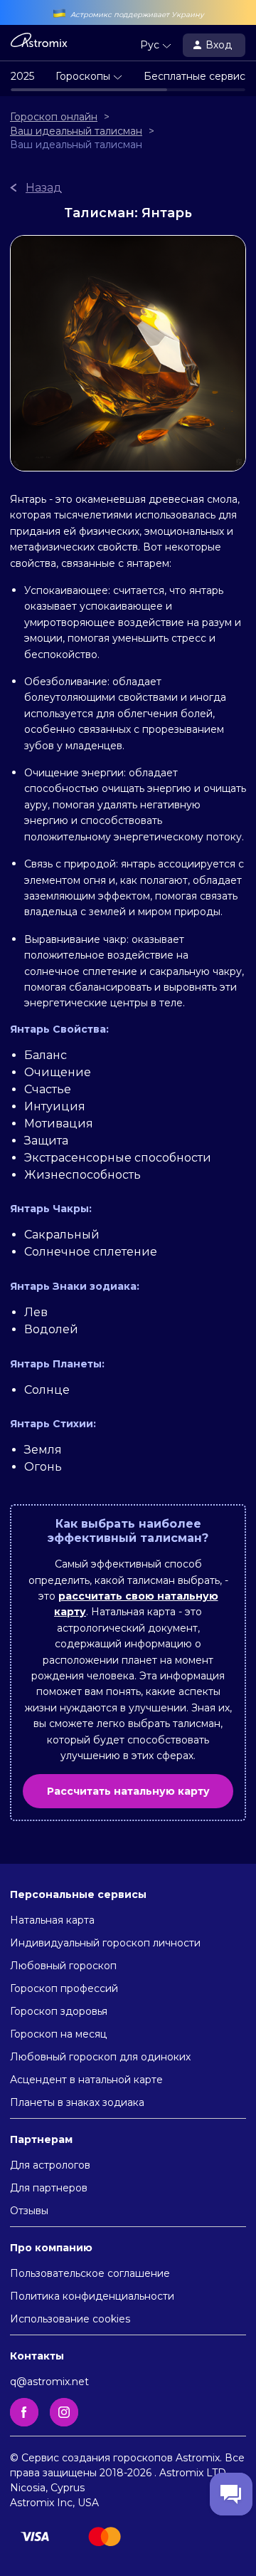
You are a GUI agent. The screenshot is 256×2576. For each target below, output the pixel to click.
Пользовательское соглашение (90, 2273)
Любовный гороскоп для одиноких (100, 2057)
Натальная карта (52, 1920)
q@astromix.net (49, 2382)
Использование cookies (70, 2319)
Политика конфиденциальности (92, 2296)
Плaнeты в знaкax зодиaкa (77, 2102)
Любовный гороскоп (63, 1966)
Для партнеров (49, 2188)
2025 (22, 76)
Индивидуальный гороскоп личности (105, 1943)
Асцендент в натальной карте (86, 2080)
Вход (220, 45)
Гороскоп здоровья (59, 2011)
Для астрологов (50, 2165)
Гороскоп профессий (64, 1988)
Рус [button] (151, 45)
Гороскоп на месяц (58, 2034)
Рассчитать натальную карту (128, 1791)
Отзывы (29, 2211)
